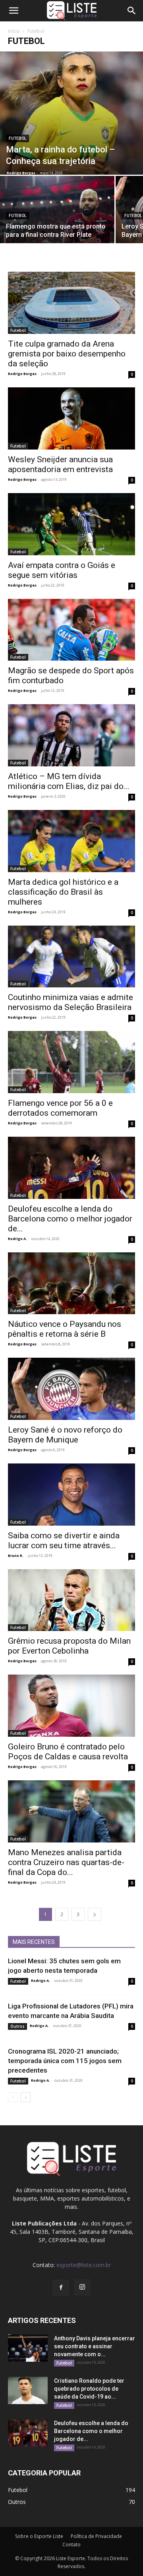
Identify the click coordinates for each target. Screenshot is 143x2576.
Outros (17, 2026)
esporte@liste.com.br (84, 2265)
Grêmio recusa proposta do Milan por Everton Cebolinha (69, 1646)
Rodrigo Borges (21, 173)
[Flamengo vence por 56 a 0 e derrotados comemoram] (71, 1062)
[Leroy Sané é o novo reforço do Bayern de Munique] (71, 1389)
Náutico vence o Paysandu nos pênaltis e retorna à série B (65, 1329)
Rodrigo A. (17, 1239)
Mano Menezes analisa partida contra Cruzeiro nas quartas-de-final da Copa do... (66, 1862)
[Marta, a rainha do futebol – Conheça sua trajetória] (71, 113)
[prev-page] (13, 2097)
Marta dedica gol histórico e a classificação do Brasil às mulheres (63, 892)
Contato (71, 2545)
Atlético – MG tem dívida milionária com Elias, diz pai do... (69, 781)
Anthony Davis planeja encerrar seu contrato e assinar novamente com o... (95, 2346)
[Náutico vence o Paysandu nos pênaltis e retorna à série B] (71, 1283)
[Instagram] (82, 2287)
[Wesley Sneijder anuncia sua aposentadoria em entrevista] (71, 418)
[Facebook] (61, 2288)
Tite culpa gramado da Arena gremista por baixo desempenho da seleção (67, 354)
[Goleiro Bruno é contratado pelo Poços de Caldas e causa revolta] (71, 1706)
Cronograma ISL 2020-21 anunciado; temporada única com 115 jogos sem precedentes (65, 2061)
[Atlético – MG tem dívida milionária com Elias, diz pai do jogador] (71, 735)
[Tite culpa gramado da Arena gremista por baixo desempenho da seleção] (71, 303)
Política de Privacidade (96, 2536)
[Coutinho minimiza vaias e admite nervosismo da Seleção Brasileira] (71, 957)
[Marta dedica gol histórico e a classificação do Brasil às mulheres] (71, 841)
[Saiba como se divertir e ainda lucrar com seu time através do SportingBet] (71, 1495)
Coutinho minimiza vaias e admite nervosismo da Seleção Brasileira (71, 1002)
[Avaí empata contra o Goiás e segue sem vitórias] (71, 524)
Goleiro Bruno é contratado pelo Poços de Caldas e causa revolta (68, 1752)
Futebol (17, 138)
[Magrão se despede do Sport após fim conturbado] (71, 630)
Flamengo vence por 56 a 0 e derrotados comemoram (60, 1108)
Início (14, 31)
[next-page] (95, 1914)
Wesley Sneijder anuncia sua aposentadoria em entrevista (60, 464)
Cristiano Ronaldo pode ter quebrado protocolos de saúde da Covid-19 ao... (89, 2389)
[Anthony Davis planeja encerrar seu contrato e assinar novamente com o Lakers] (28, 2348)
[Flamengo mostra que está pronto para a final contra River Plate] (57, 218)
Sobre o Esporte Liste (39, 2536)
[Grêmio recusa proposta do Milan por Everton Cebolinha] (71, 1600)
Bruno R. (16, 1556)
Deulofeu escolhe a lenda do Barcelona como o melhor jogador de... (70, 1219)
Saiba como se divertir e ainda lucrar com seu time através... (64, 1540)
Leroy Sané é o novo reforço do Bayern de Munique (65, 1435)
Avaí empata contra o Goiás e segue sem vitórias (62, 570)
